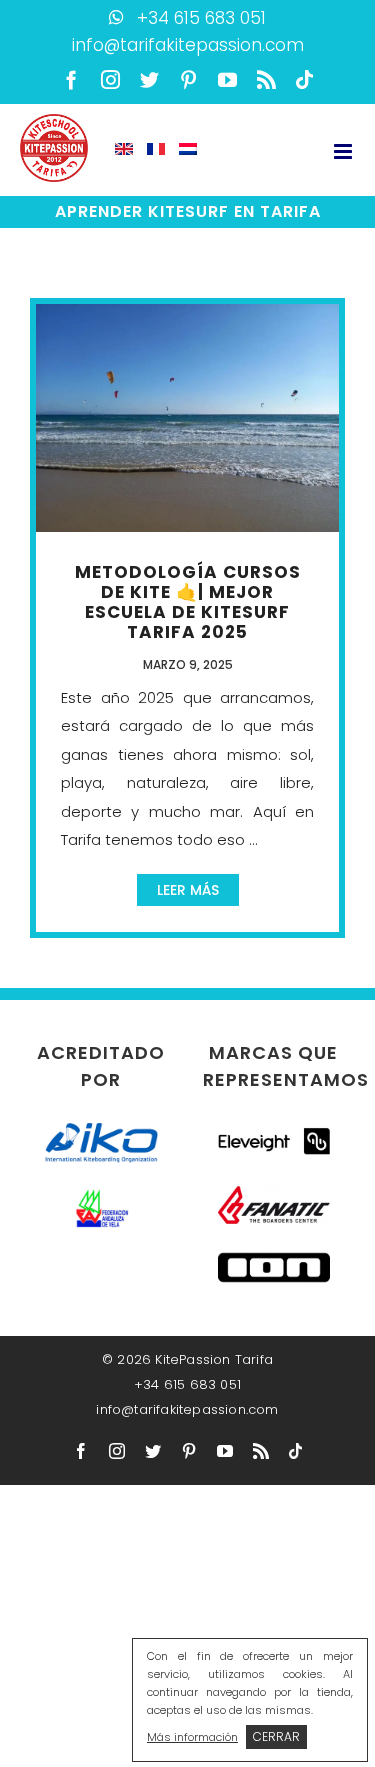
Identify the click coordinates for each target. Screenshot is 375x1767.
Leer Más (188, 890)
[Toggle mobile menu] (344, 151)
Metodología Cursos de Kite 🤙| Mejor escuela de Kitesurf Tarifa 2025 (188, 602)
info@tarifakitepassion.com (188, 45)
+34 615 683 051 (201, 18)
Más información (192, 1737)
